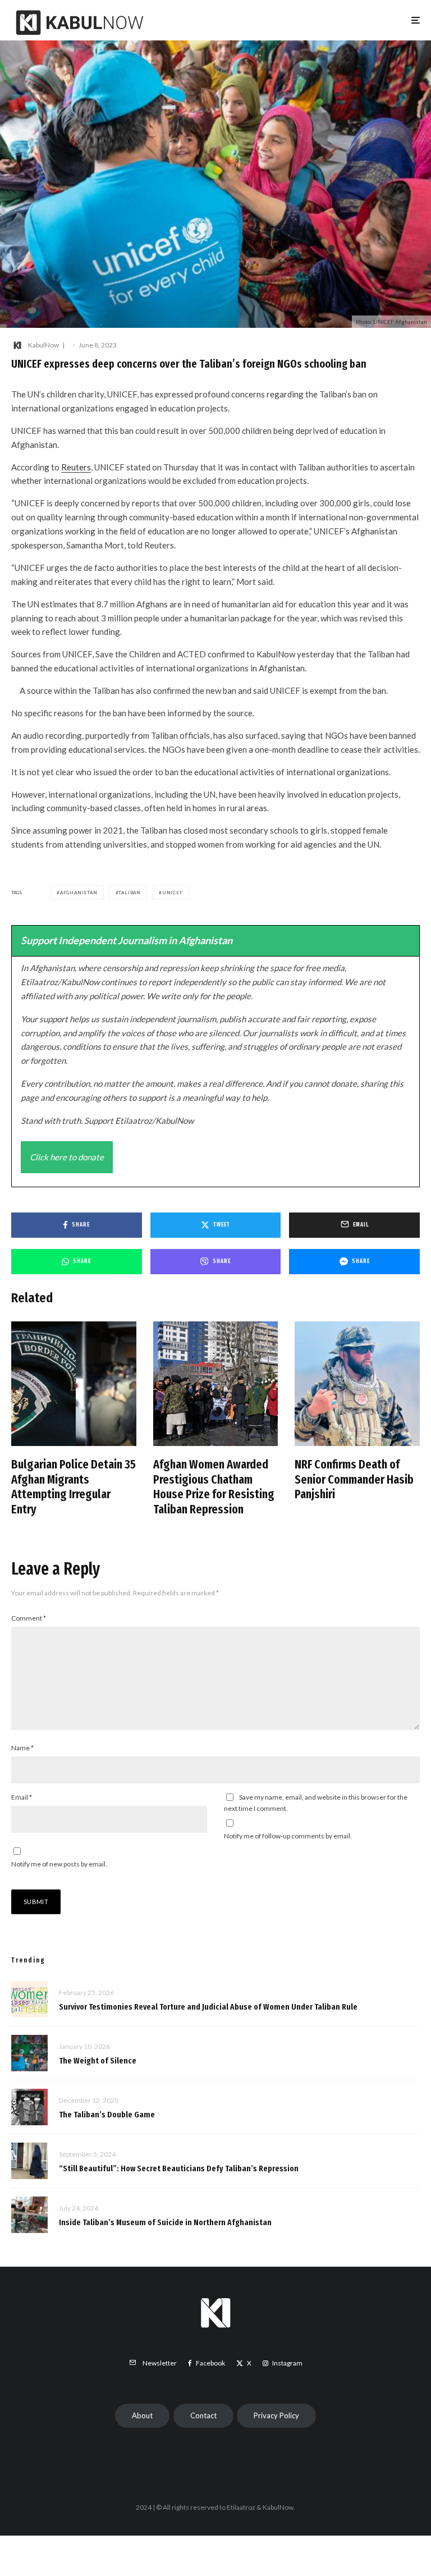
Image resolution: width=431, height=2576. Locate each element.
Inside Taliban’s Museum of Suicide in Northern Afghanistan (165, 2222)
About (142, 2415)
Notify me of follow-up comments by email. (288, 1836)
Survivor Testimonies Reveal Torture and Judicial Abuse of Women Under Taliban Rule (208, 2007)
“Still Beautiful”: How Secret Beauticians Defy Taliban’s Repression (179, 2168)
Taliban (130, 893)
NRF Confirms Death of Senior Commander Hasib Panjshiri (354, 1479)
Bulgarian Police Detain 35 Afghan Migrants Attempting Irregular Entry (74, 1487)
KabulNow (43, 345)
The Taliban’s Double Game (107, 2115)
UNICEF (173, 893)
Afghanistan (79, 893)
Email (22, 1797)
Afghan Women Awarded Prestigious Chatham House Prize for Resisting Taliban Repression (214, 1487)
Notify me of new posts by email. (59, 1864)
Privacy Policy (276, 2415)
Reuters (76, 467)
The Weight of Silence (98, 2061)
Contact (203, 2415)
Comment (29, 1618)
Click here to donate (67, 1157)
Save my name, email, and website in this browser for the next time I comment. (316, 1803)
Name (22, 1748)
